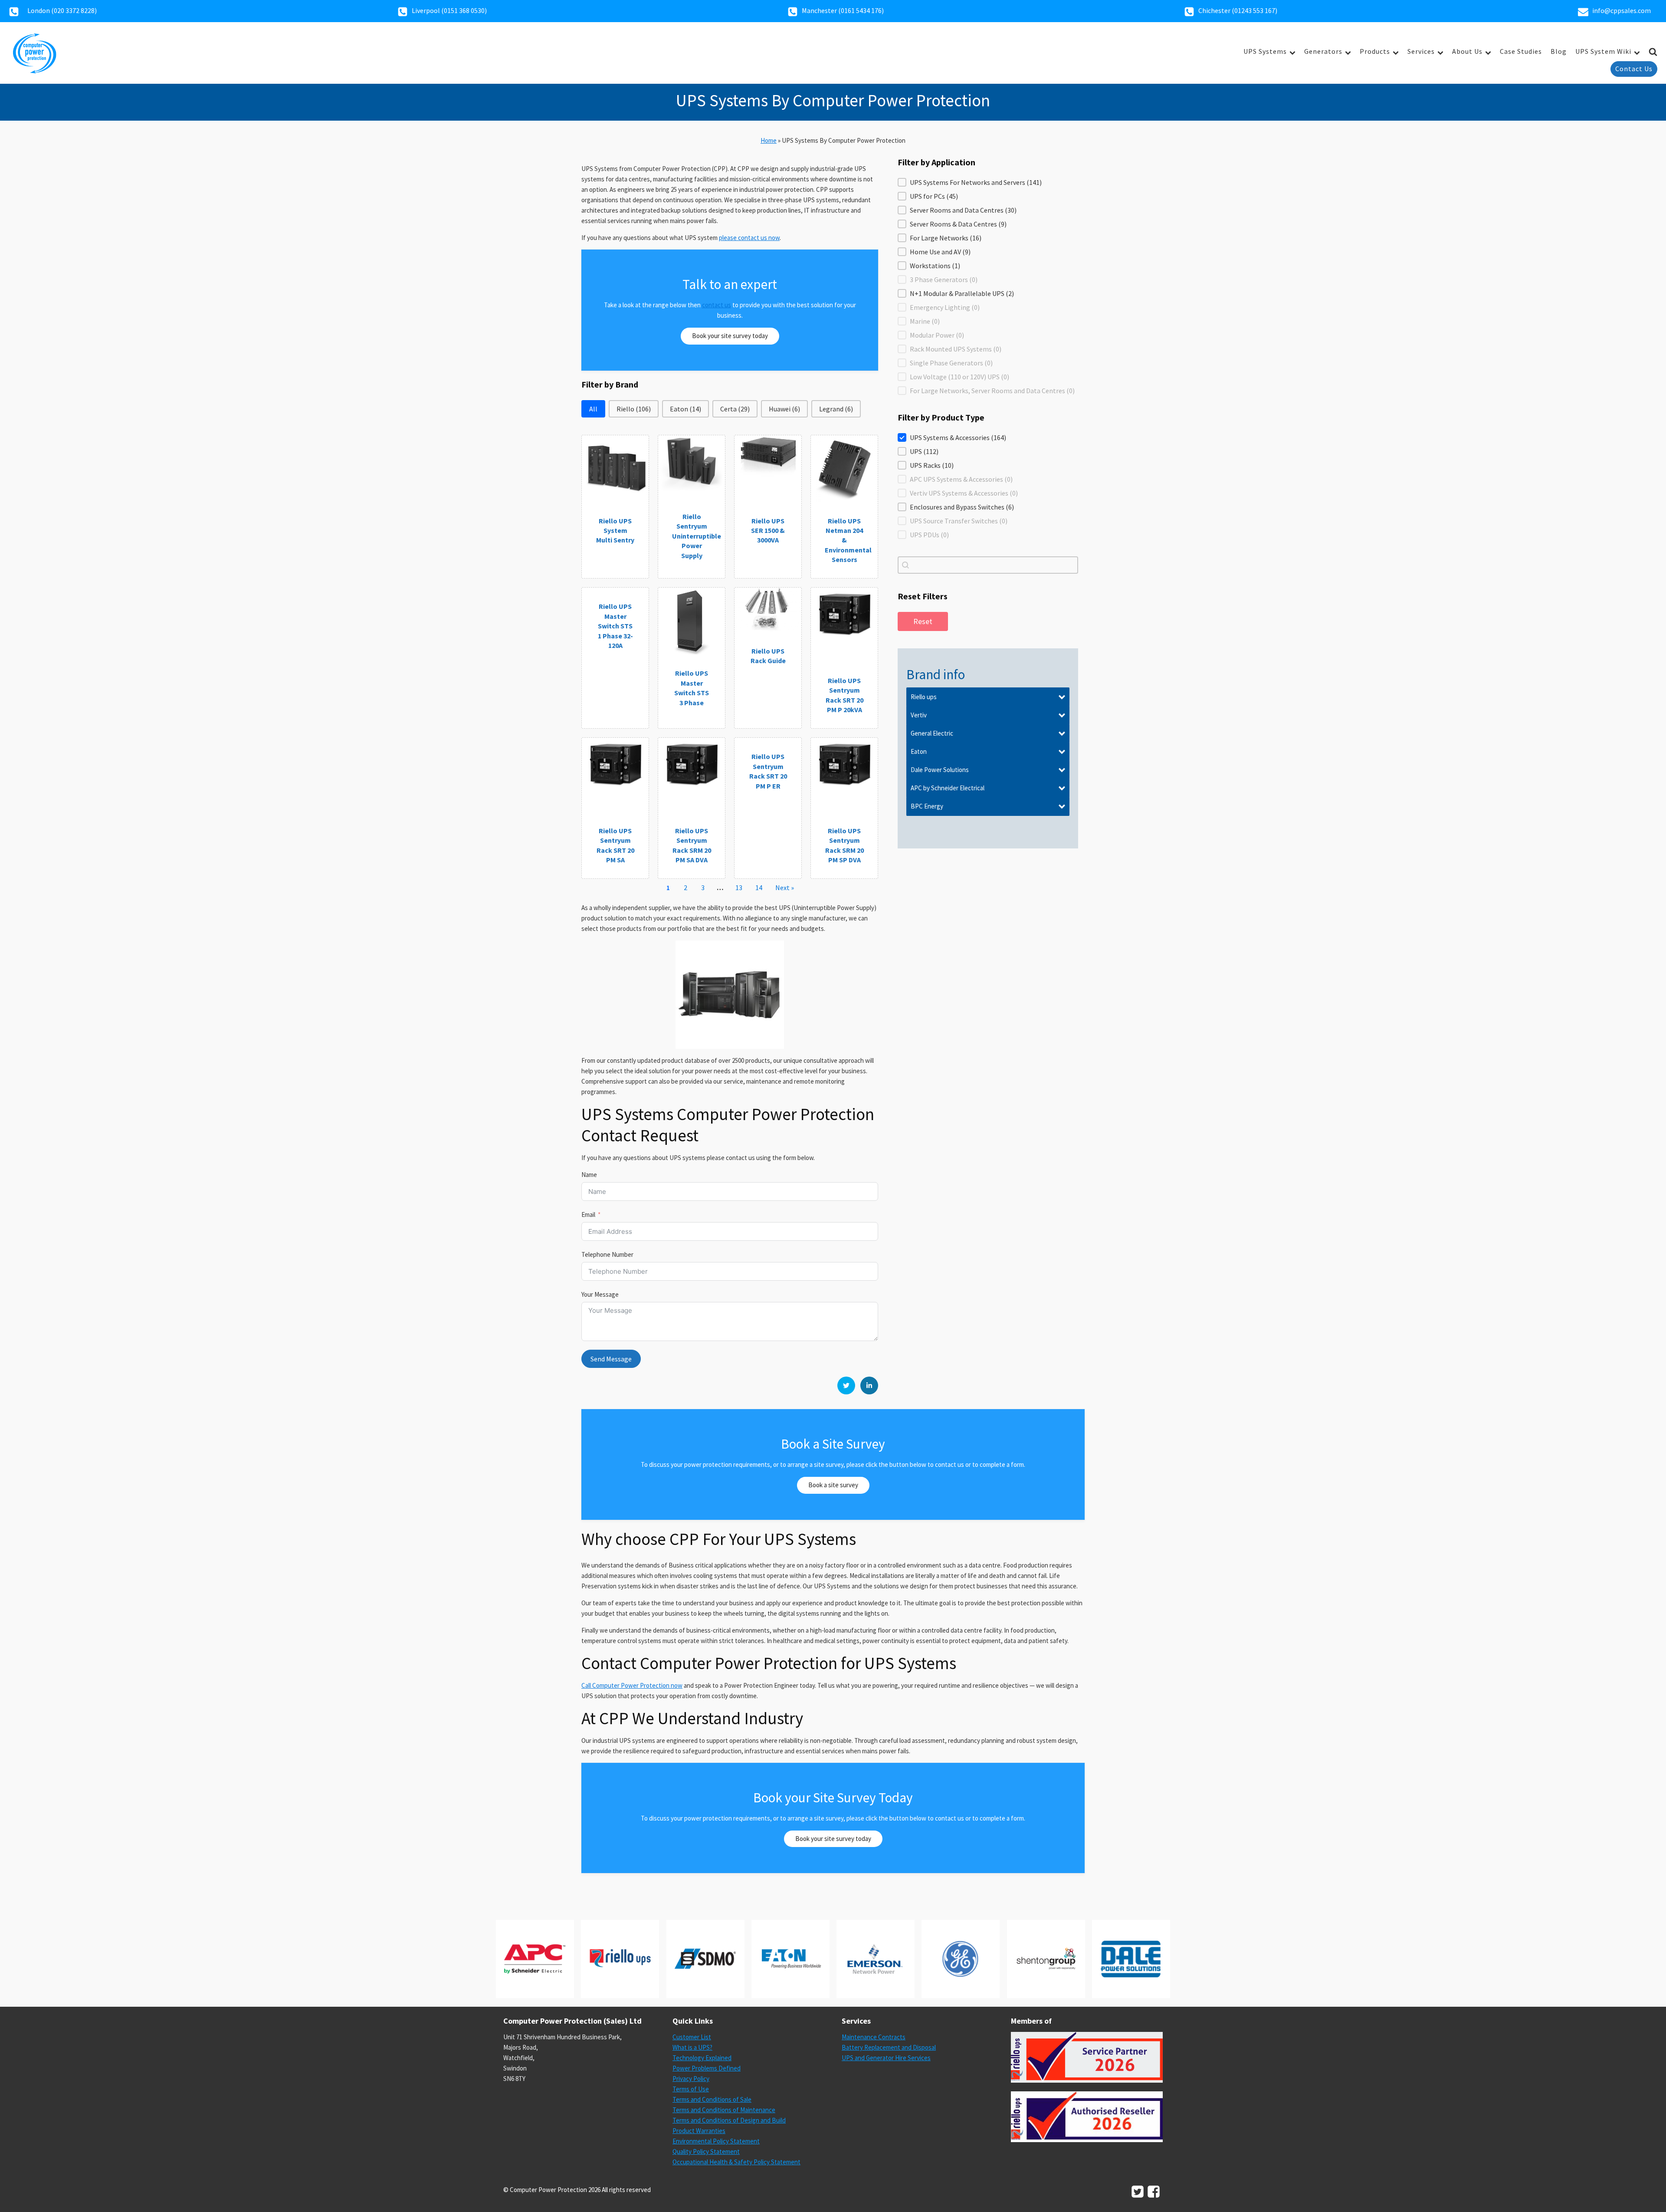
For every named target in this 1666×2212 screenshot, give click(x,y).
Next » (785, 887)
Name (589, 1175)
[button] (593, 409)
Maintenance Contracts (874, 2037)
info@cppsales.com (1622, 10)
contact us (717, 305)
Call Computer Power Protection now (632, 1685)
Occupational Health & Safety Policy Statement (736, 2162)
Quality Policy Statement (706, 2151)
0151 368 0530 (464, 10)
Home (769, 140)
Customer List (692, 2037)
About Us (1467, 51)
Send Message (611, 1359)
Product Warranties (699, 2131)
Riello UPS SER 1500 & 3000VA (768, 531)
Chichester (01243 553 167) (1238, 10)
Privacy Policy (691, 2079)
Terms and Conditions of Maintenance (724, 2110)
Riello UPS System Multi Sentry (615, 531)
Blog (1559, 51)
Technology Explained (702, 2058)
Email (588, 1214)
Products (1375, 51)
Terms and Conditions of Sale (712, 2099)
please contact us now (749, 238)
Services (1421, 51)
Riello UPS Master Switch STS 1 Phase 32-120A (615, 626)
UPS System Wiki (1603, 51)
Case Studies (1521, 51)
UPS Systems (1265, 51)
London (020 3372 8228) (62, 10)
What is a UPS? (692, 2047)
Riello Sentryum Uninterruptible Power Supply (697, 536)
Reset (923, 621)
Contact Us (1634, 69)
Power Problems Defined (707, 2068)
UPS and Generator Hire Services (886, 2058)
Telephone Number (607, 1254)
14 (759, 887)
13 (739, 887)
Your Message (600, 1294)
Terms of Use (691, 2089)
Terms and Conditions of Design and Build (729, 2120)
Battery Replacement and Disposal (889, 2047)
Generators (1323, 51)
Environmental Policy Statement (716, 2141)
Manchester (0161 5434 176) (843, 10)
